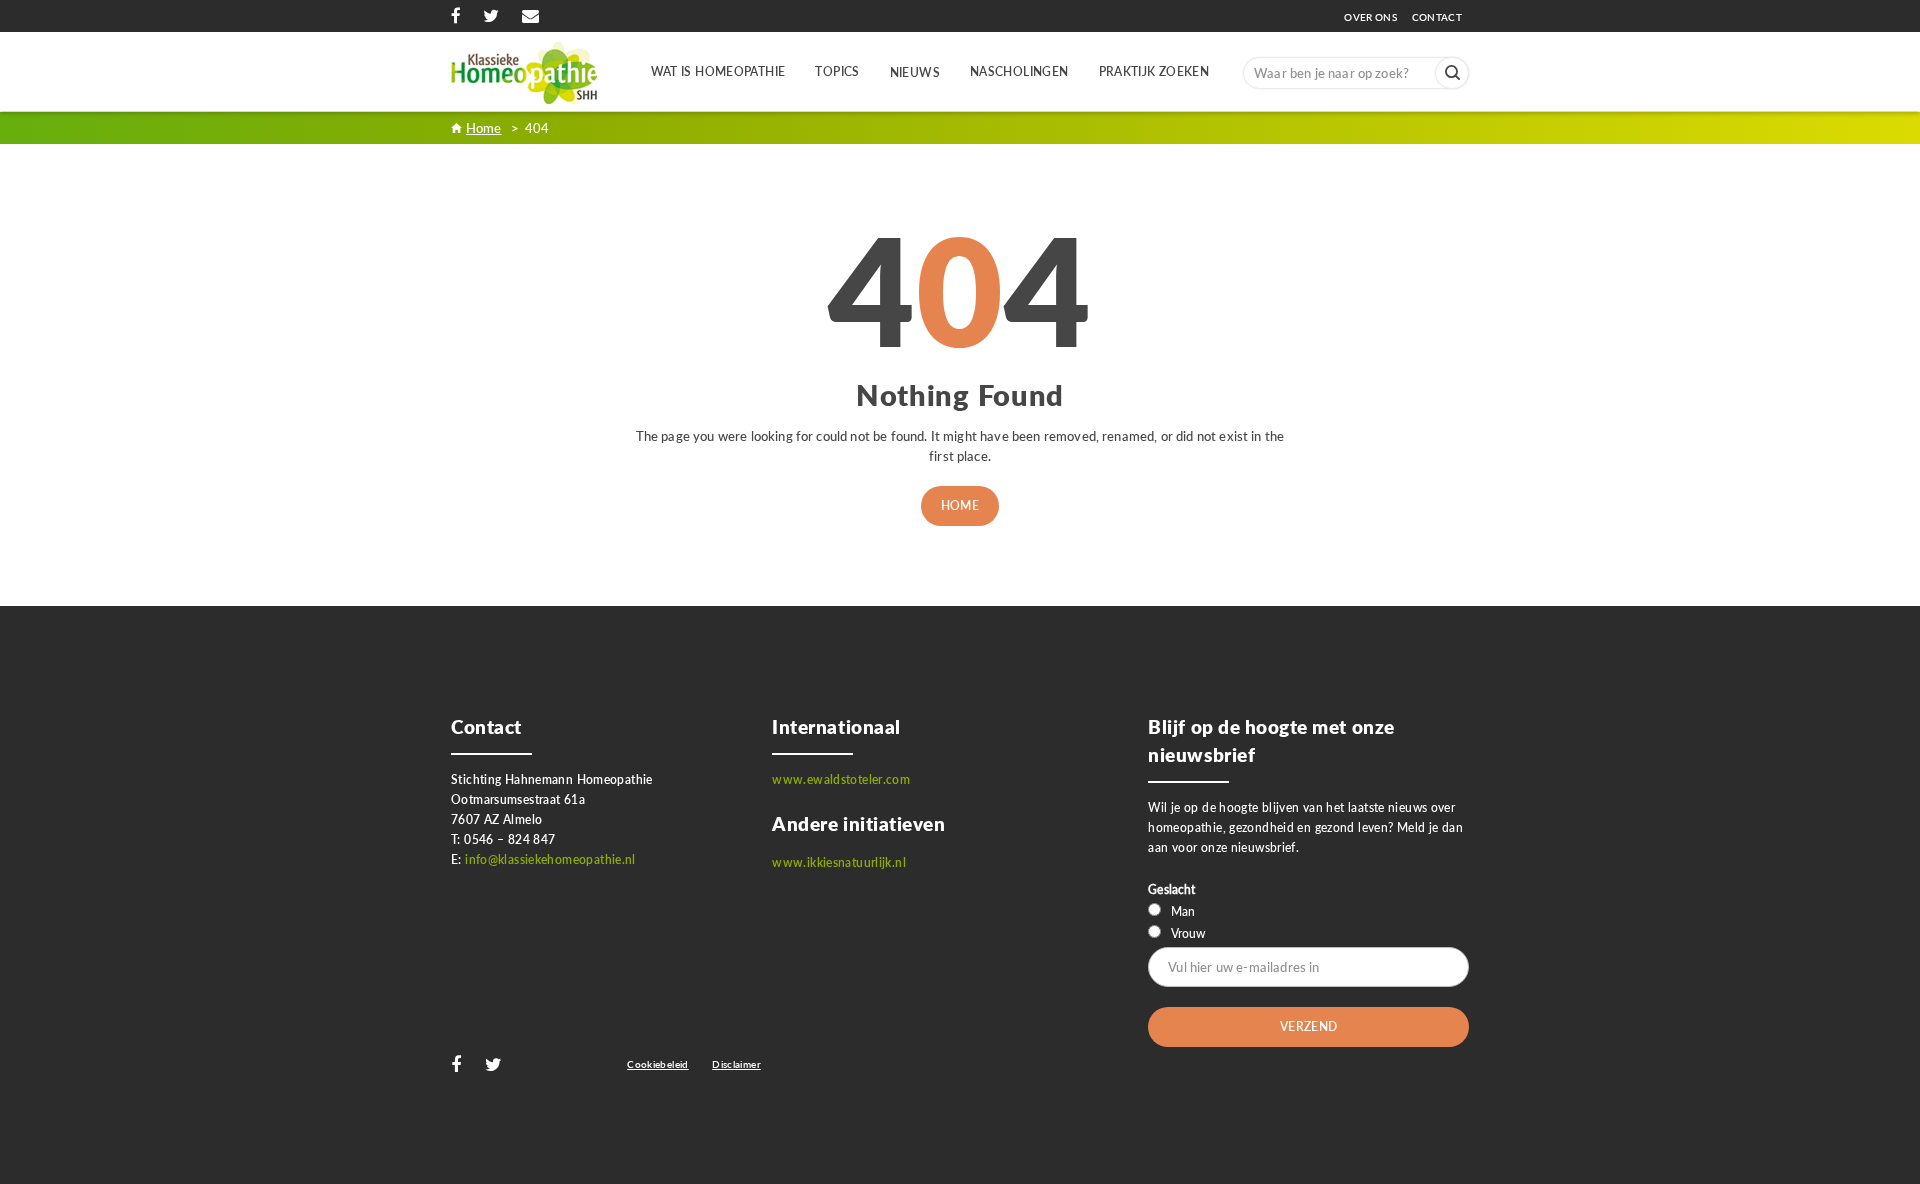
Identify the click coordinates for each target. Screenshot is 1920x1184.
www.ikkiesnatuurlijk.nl (839, 862)
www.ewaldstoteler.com (841, 779)
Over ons (1376, 17)
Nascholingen (1019, 71)
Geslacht (1171, 889)
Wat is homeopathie (718, 71)
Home (960, 505)
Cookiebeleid (658, 1064)
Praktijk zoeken (1154, 71)
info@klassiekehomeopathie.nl (550, 859)
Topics (837, 71)
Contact (1437, 17)
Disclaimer (736, 1064)
